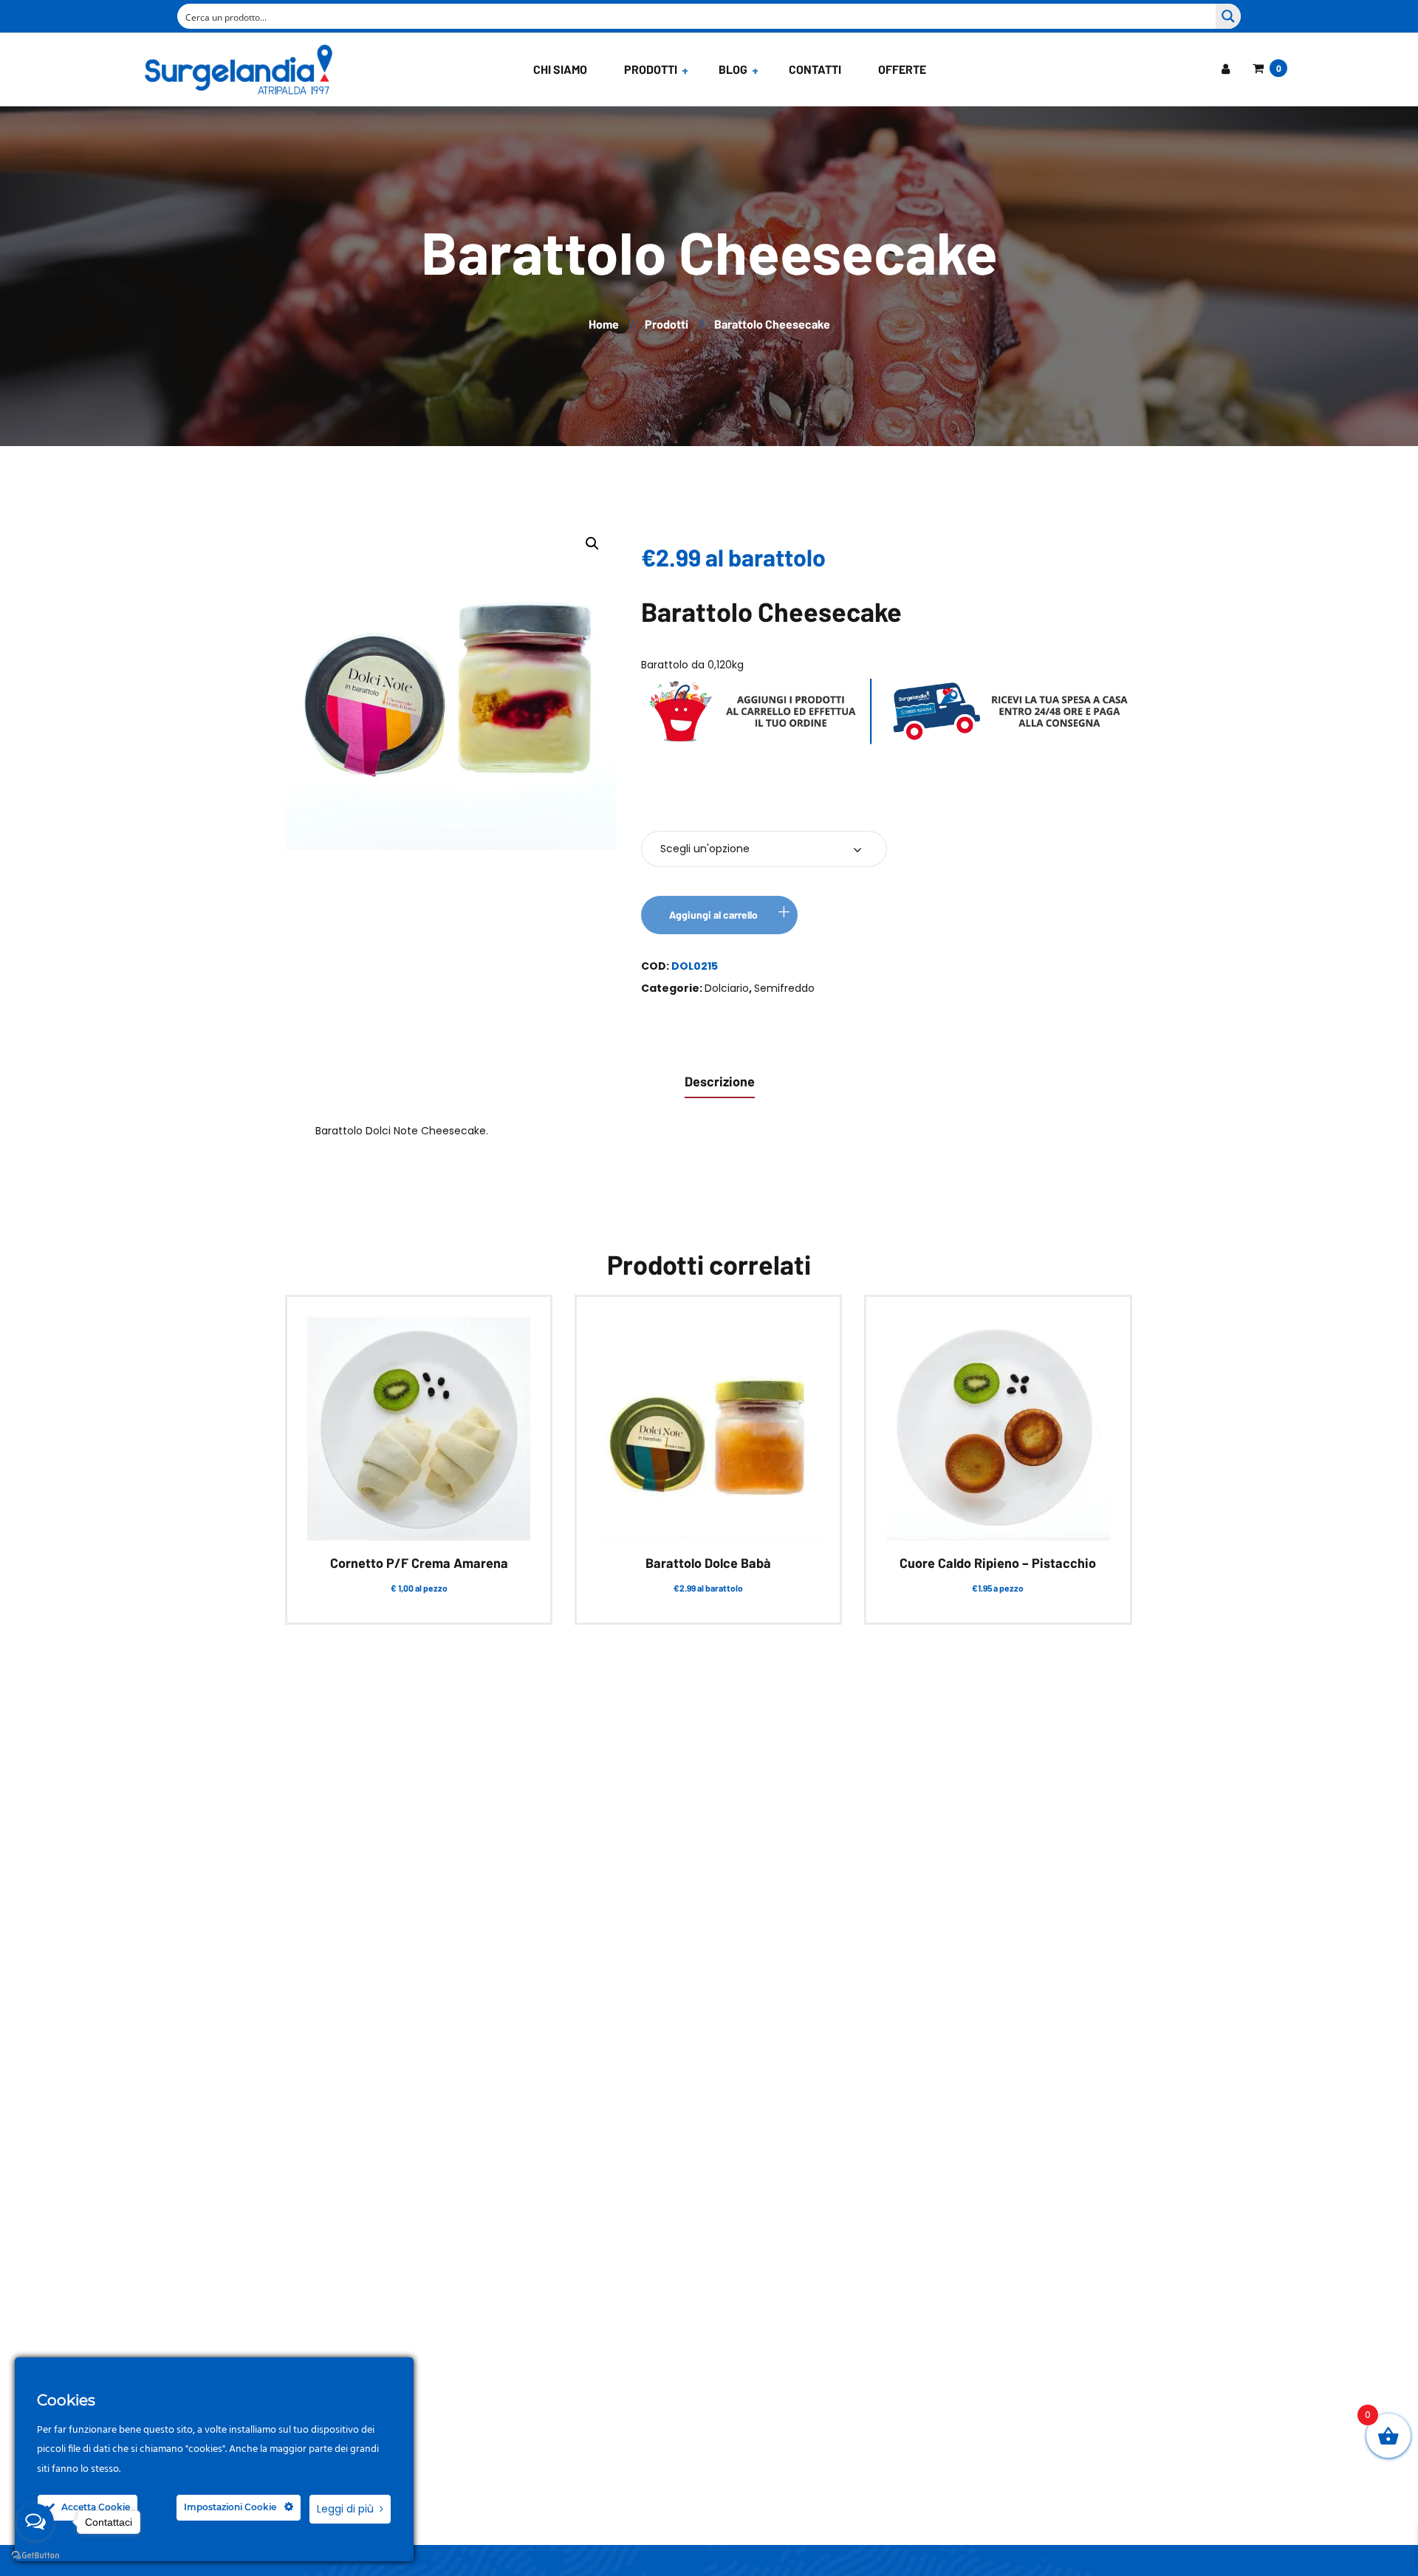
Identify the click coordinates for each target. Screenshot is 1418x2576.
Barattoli (678, 805)
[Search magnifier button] (1228, 16)
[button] (592, 544)
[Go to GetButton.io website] (35, 2556)
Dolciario (727, 988)
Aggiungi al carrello (713, 915)
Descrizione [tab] (720, 1081)
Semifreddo (784, 988)
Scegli (703, 1441)
